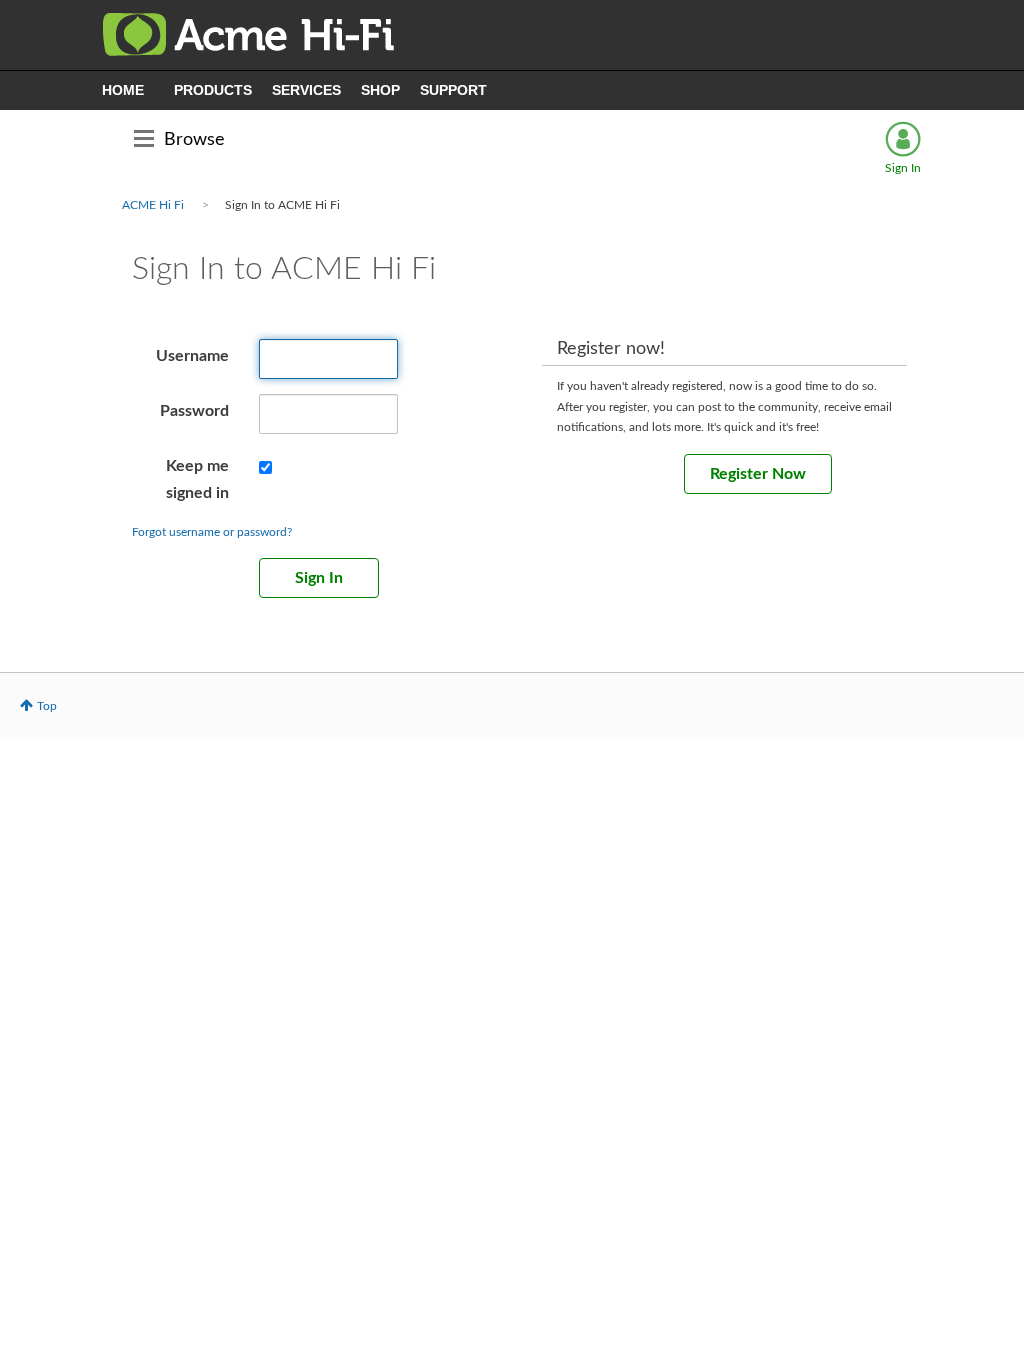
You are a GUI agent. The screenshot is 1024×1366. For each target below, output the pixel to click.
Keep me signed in (197, 479)
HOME (123, 90)
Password (194, 411)
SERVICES (306, 90)
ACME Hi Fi (153, 205)
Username (192, 356)
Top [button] (47, 706)
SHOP (380, 90)
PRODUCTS (213, 90)
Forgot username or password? (212, 532)
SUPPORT (453, 90)
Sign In (903, 168)
